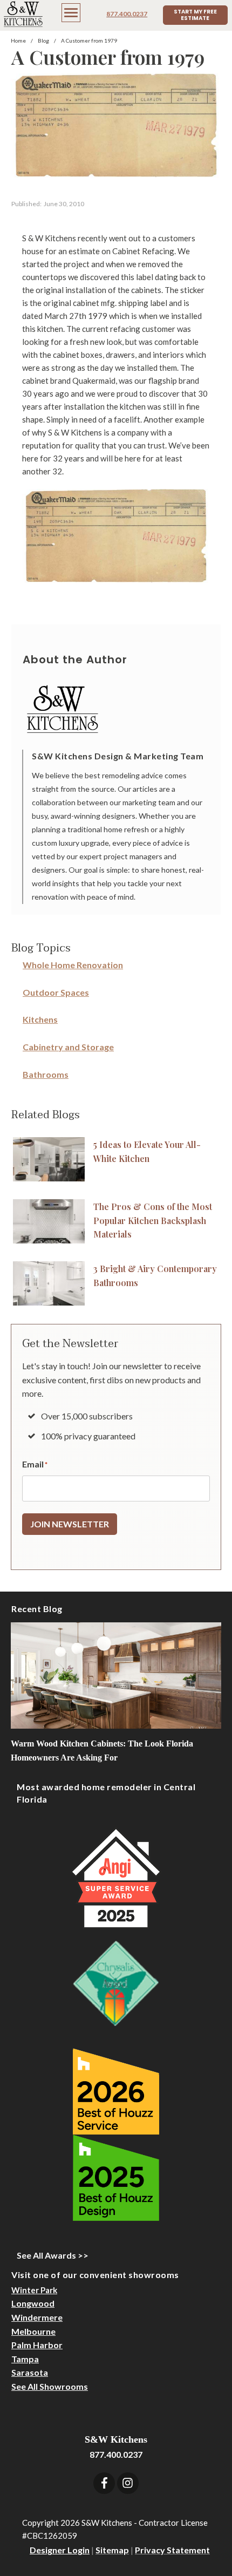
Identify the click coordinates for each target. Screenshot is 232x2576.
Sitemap (112, 2550)
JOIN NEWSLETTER (70, 1524)
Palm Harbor (37, 2345)
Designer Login (60, 2550)
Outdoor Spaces (56, 992)
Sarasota (30, 2372)
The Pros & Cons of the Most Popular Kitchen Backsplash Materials (153, 1220)
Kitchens (40, 1019)
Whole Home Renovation (73, 965)
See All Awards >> (53, 2255)
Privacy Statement (172, 2550)
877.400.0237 (127, 14)
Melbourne (33, 2331)
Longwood (33, 2303)
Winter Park (34, 2290)
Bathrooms (46, 1074)
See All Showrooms (50, 2386)
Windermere (37, 2317)
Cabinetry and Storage (68, 1047)
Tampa (25, 2359)
